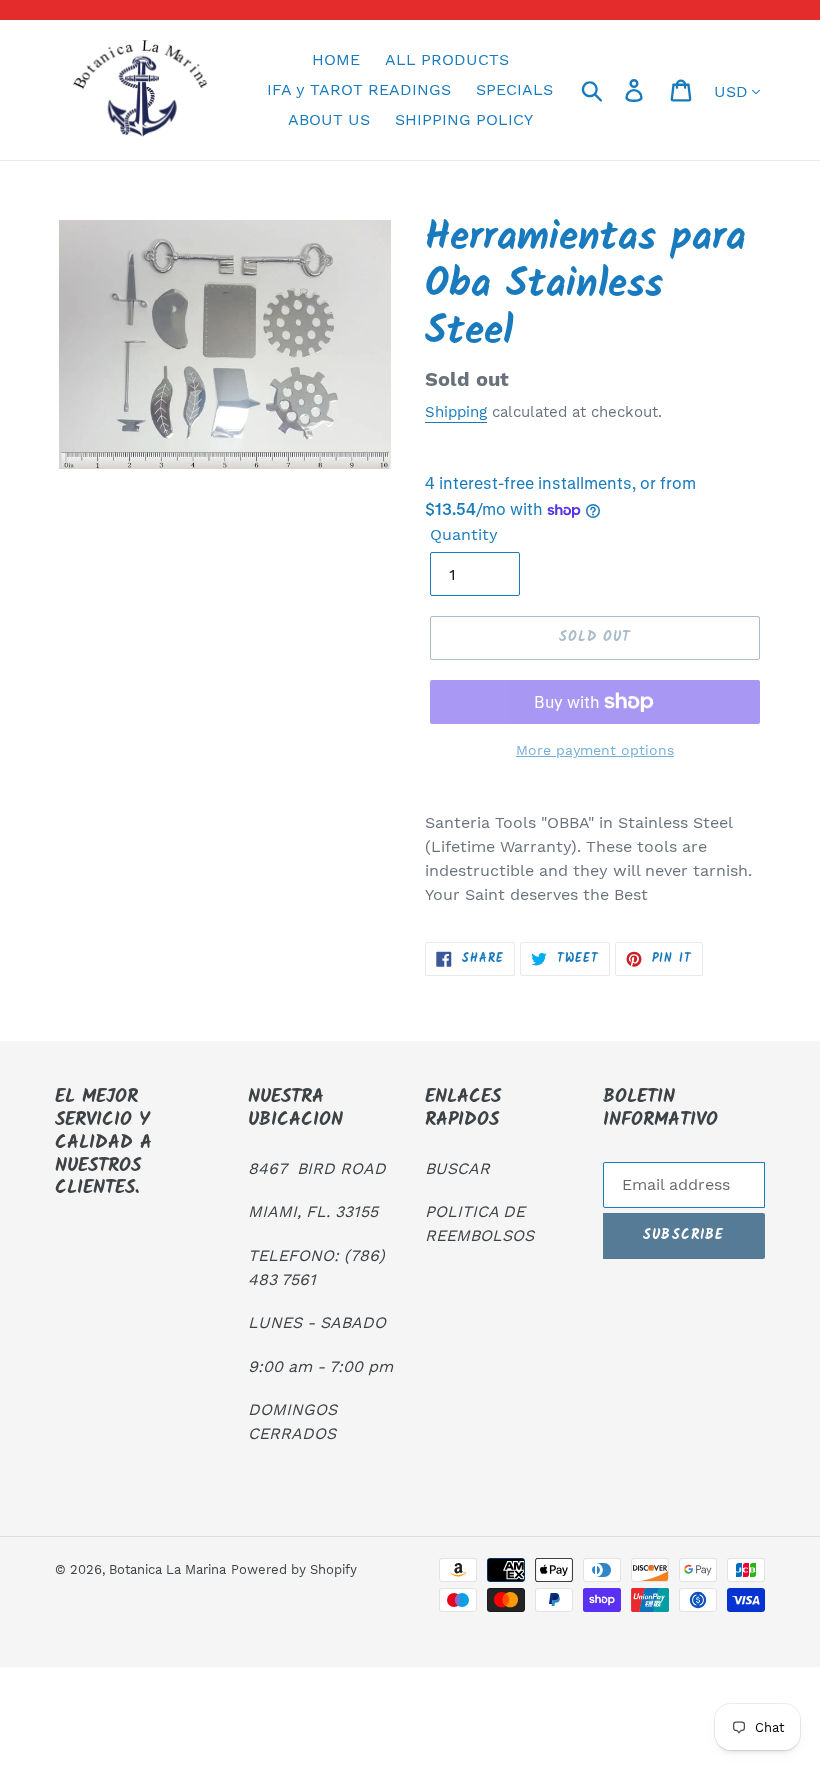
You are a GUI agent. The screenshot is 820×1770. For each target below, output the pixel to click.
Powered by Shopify (294, 1569)
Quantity (464, 534)
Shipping (456, 412)
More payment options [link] (595, 750)
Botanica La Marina (167, 1569)
